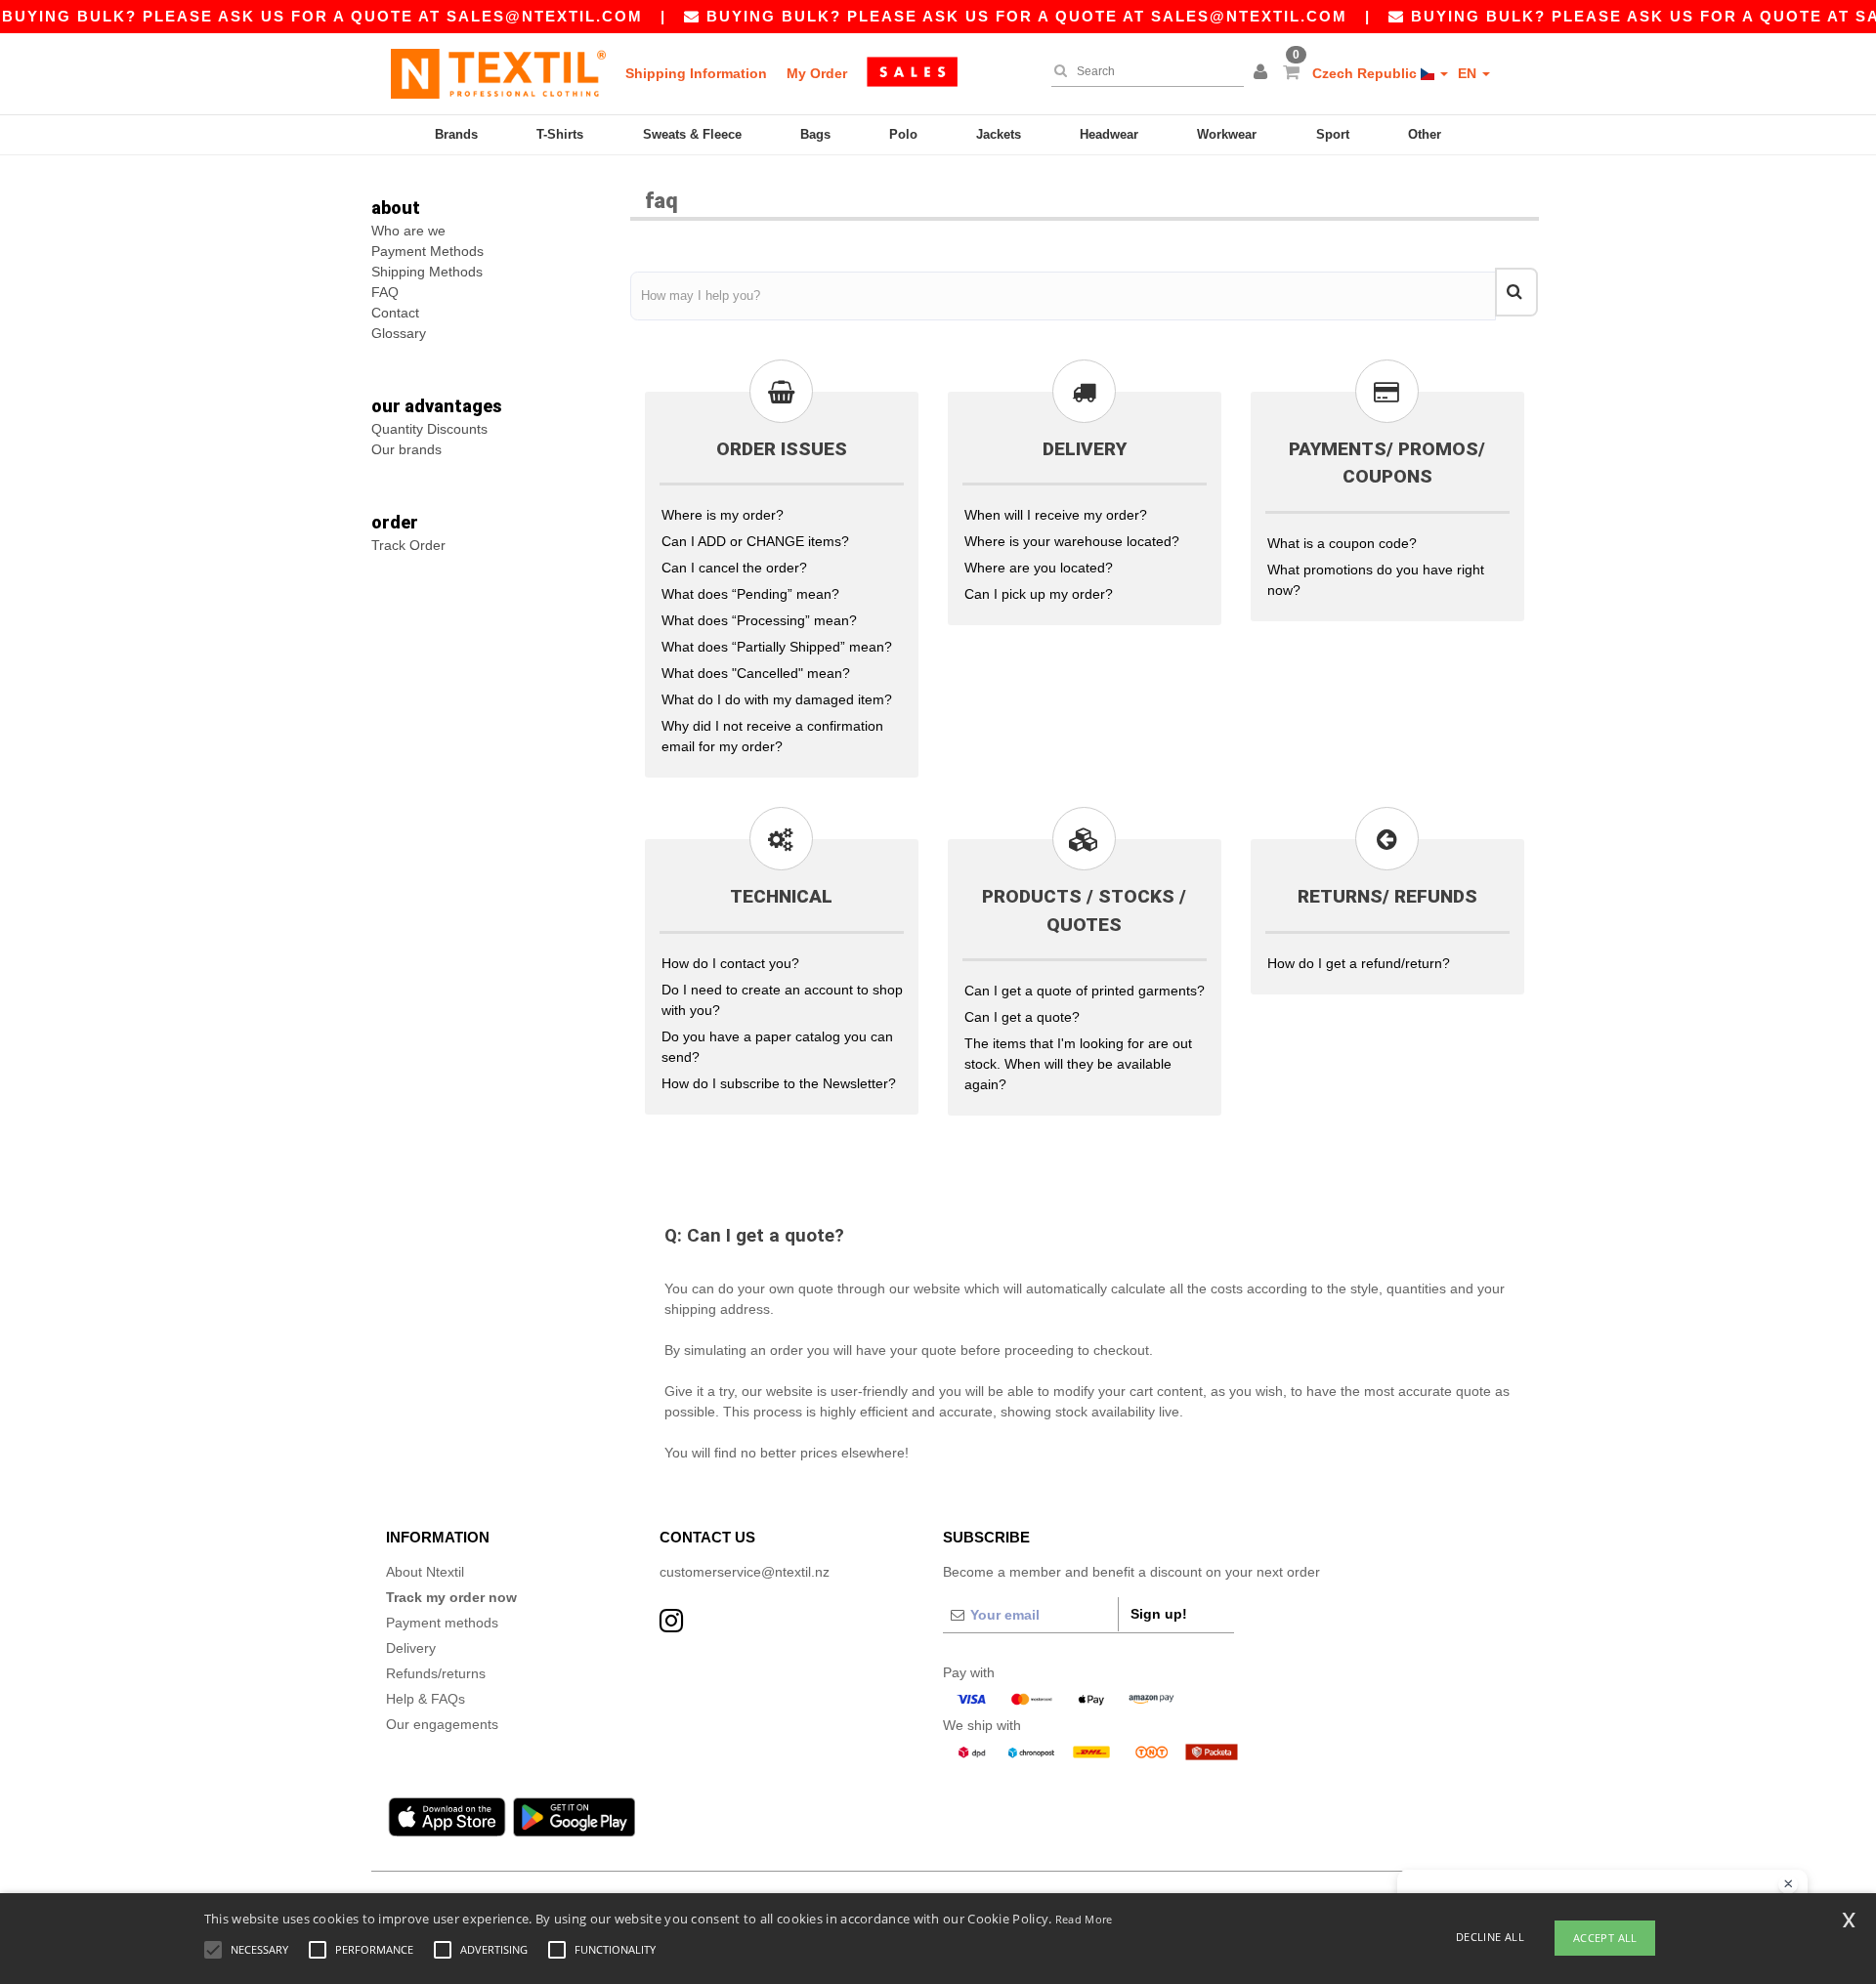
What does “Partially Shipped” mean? (777, 647)
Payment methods (442, 1623)
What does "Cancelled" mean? (756, 673)
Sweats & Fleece (692, 134)
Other (1425, 134)
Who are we (408, 231)
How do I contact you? (730, 963)
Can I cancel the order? (734, 568)
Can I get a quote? (1022, 1017)
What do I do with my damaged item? (777, 699)
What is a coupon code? (1342, 543)
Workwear (1227, 134)
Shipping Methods (427, 272)
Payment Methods (427, 251)
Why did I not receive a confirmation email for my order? (772, 736)
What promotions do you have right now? (1376, 580)
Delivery (411, 1648)
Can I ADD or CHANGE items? (755, 541)
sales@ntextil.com (545, 16)
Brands (456, 134)
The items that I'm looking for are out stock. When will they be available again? (1078, 1064)
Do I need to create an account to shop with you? (782, 1000)
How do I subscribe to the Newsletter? (779, 1083)
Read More (1084, 1919)
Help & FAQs (426, 1699)
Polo (903, 134)
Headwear (1109, 134)
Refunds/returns (436, 1673)
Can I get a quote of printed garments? (1085, 991)
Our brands (406, 449)
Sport (1333, 134)
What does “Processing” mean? (759, 620)
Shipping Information (696, 73)
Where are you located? (1039, 568)
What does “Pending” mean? (750, 594)
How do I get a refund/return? (1359, 963)
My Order (817, 73)
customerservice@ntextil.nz (745, 1572)
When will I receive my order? (1056, 515)
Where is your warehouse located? (1072, 541)
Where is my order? (723, 515)
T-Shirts (560, 134)
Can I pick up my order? (1039, 594)
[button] (1263, 73)
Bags (815, 134)
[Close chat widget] (1788, 1884)
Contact (395, 313)
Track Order (408, 545)
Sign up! (1159, 1614)
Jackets (999, 134)
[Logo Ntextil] (498, 73)
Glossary (399, 333)
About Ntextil (425, 1572)
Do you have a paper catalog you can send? (777, 1047)
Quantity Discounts (429, 429)
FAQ (385, 292)
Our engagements (442, 1724)
